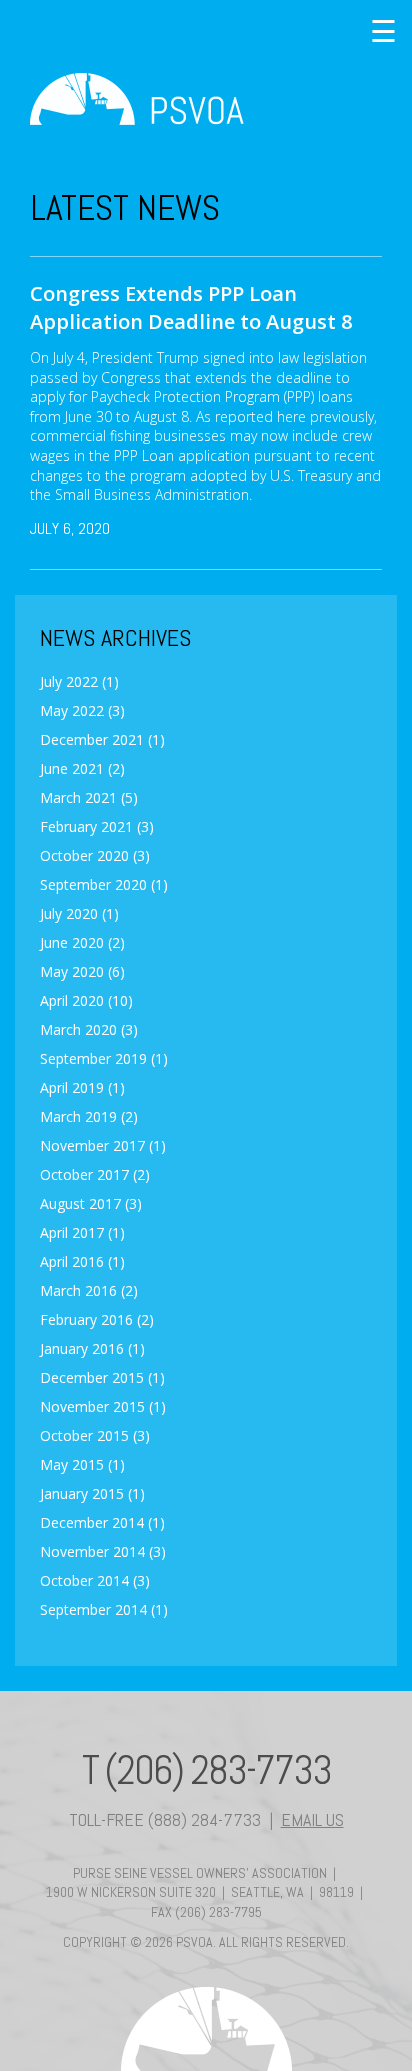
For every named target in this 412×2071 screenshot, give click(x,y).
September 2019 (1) (104, 1059)
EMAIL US (312, 1819)
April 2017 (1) (82, 1233)
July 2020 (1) (79, 914)
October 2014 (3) (95, 1581)
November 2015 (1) (103, 1407)
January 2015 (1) (92, 1494)
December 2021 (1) (102, 740)
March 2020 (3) (89, 1030)
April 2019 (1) (82, 1088)
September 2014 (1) (104, 1610)
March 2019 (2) (89, 1117)
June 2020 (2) (82, 943)
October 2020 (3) (95, 856)
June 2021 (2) (82, 769)
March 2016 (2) (89, 1291)
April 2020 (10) (86, 1001)
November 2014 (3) (103, 1552)
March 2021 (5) (89, 798)
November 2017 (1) (103, 1146)
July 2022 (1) (79, 682)
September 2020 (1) (104, 885)
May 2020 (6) (82, 972)
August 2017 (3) (91, 1204)
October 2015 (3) (95, 1436)
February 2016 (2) (97, 1320)
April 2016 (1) (82, 1262)
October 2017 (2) (95, 1175)
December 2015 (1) (102, 1378)
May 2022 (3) (82, 711)
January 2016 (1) (92, 1349)
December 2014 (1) (102, 1523)
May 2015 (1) (82, 1465)
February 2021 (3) (97, 827)
